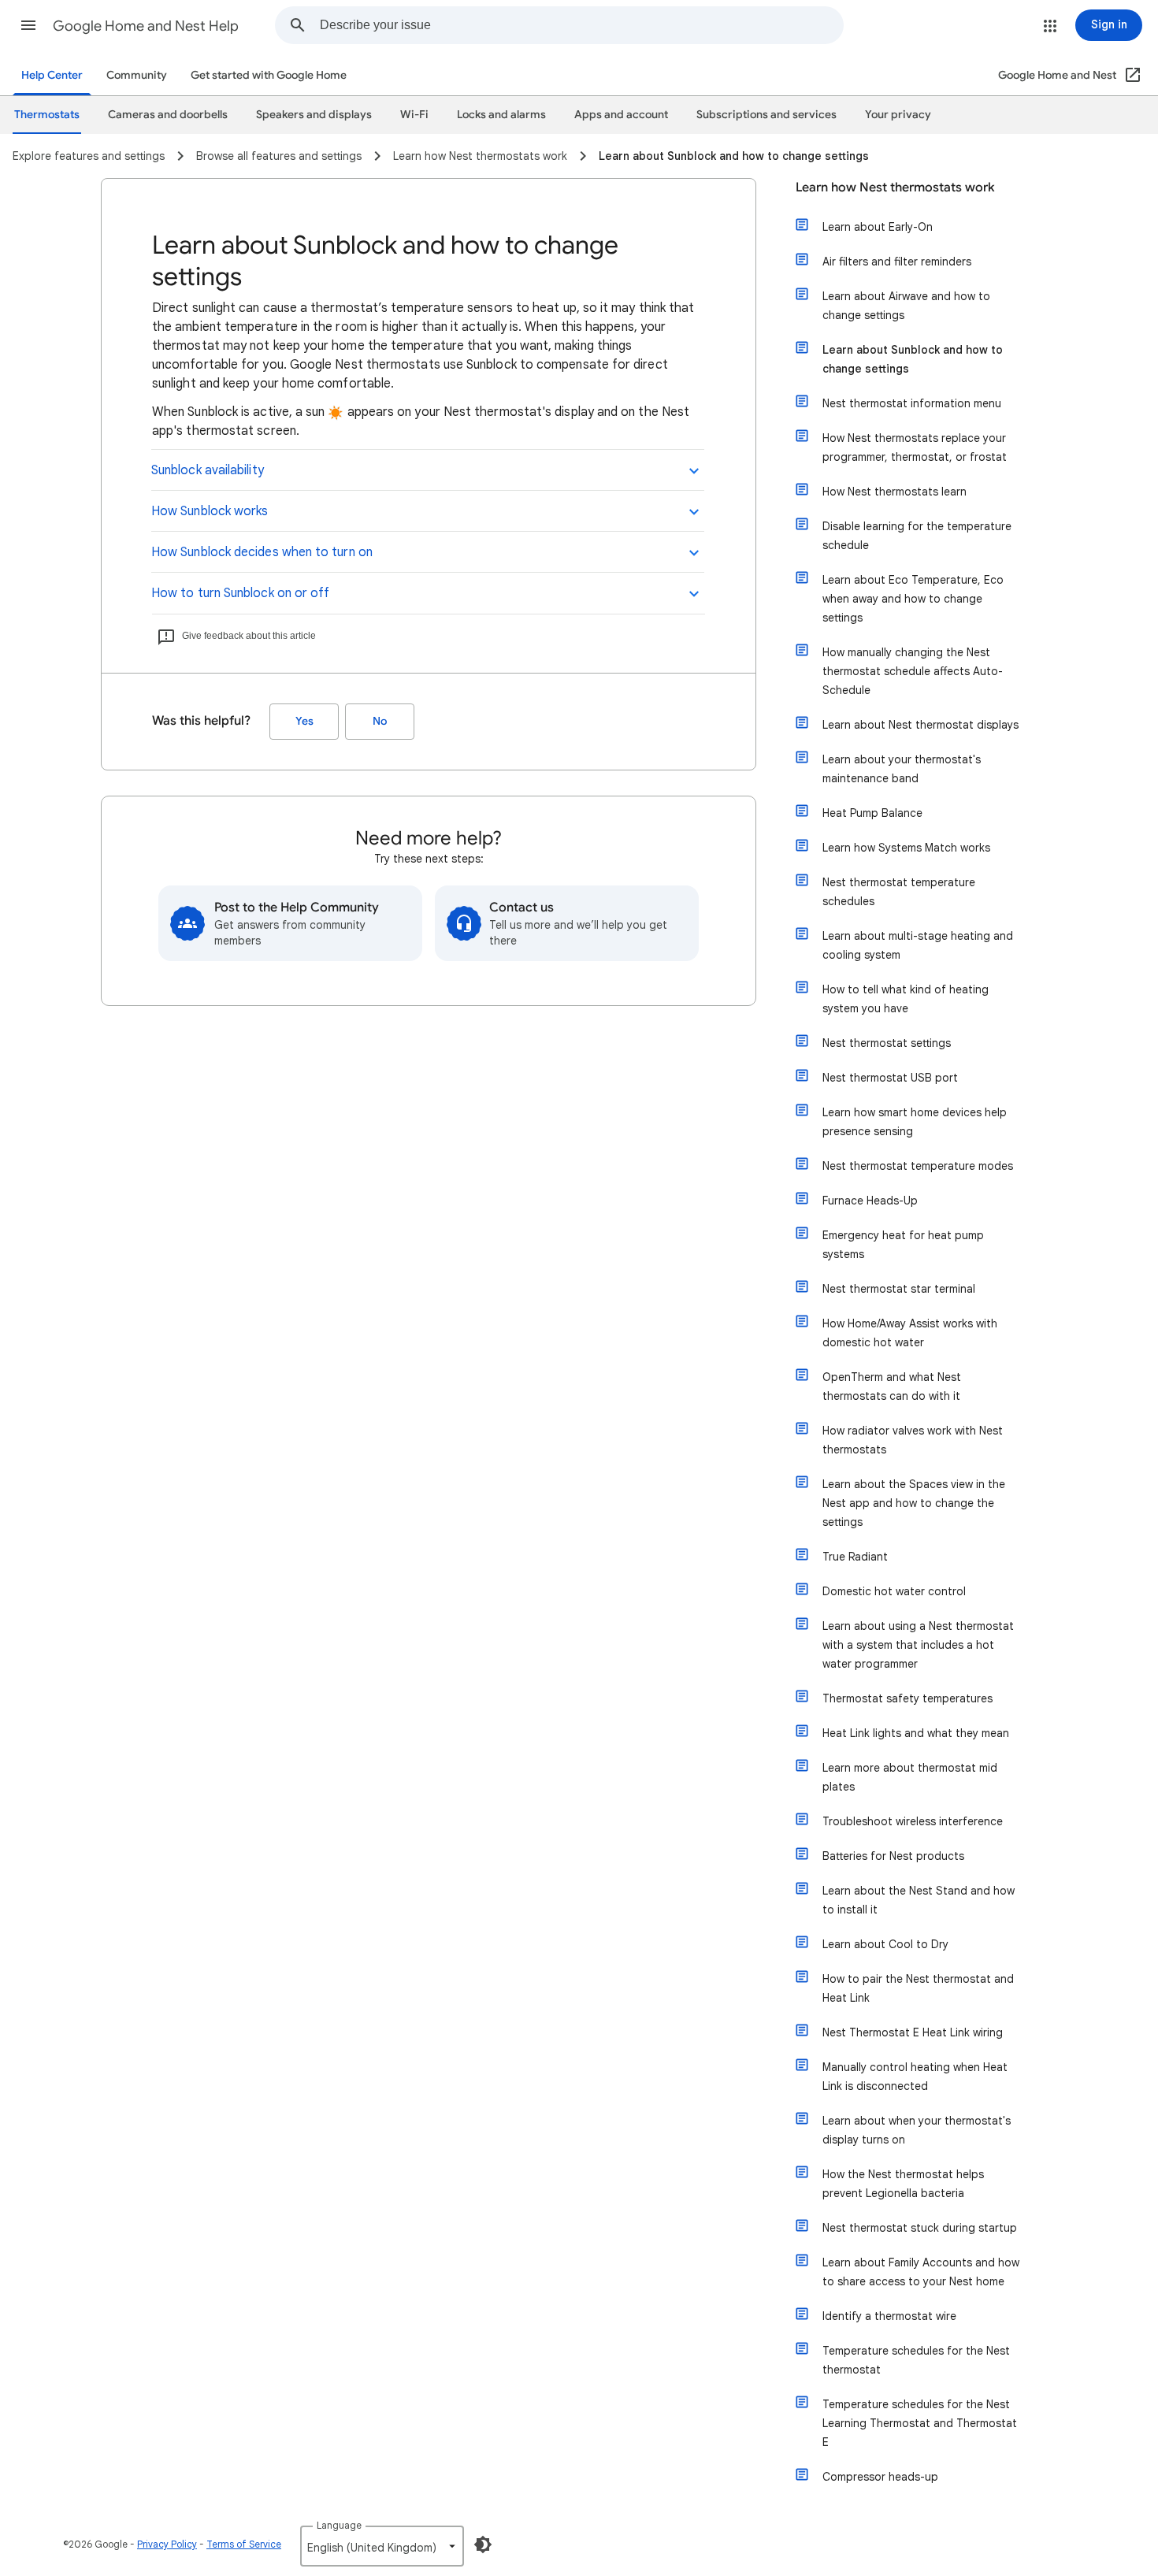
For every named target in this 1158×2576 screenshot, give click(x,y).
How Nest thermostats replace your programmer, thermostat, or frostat (915, 447)
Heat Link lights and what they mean (916, 1733)
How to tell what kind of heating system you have (906, 999)
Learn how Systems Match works (906, 848)
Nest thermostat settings (887, 1043)
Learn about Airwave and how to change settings (906, 306)
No (380, 721)
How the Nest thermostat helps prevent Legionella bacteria (903, 2184)
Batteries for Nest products (893, 1856)
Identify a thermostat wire (889, 2316)
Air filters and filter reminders (897, 262)
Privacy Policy (167, 2544)
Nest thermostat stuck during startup (920, 2228)
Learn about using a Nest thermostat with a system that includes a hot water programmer (918, 1645)
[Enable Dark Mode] (483, 2544)
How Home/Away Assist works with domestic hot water (910, 1333)
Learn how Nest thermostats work (895, 187)
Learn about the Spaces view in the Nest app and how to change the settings (914, 1503)
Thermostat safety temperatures (907, 1698)
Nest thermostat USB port (890, 1078)
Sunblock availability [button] (208, 470)
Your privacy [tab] (898, 115)
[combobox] (581, 25)
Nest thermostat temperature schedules (899, 892)
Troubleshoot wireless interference (913, 1821)
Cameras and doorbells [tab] (168, 115)
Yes (304, 721)
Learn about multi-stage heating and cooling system (918, 945)
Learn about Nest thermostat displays (920, 725)
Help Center (52, 75)
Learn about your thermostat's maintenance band (902, 769)
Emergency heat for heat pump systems (903, 1245)
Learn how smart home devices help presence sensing (915, 1122)
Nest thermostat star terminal (899, 1289)
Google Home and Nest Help (146, 26)
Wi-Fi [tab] (414, 115)
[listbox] (382, 2546)
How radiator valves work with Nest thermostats (913, 1440)
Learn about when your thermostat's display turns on (917, 2130)
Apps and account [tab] (621, 115)
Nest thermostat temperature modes (918, 1166)
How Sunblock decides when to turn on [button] (262, 552)
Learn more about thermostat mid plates (910, 1777)
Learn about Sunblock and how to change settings (913, 359)
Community (137, 75)
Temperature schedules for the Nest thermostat (916, 2360)
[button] (28, 25)
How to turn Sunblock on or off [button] (240, 593)
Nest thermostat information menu (912, 403)
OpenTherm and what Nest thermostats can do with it (892, 1386)
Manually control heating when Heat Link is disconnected (915, 2077)
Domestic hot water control (894, 1591)
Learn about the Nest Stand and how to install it (919, 1900)
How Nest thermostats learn (894, 492)
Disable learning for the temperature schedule (917, 536)
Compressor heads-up (880, 2477)
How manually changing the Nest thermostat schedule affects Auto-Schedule (913, 671)
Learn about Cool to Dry (885, 1944)
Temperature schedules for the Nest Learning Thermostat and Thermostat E (920, 2423)
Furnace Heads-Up (870, 1201)
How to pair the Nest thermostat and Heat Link (918, 1988)
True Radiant (855, 1557)
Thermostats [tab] (47, 115)
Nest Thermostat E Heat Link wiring (913, 2032)
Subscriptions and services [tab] (766, 115)
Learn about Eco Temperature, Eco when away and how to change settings (913, 599)
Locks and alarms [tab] (501, 115)
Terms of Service (244, 2544)
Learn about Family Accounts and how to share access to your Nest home (921, 2272)
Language (339, 2525)
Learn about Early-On (878, 227)
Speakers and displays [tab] (314, 115)
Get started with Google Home (269, 75)
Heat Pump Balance (872, 813)
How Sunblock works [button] (210, 511)
